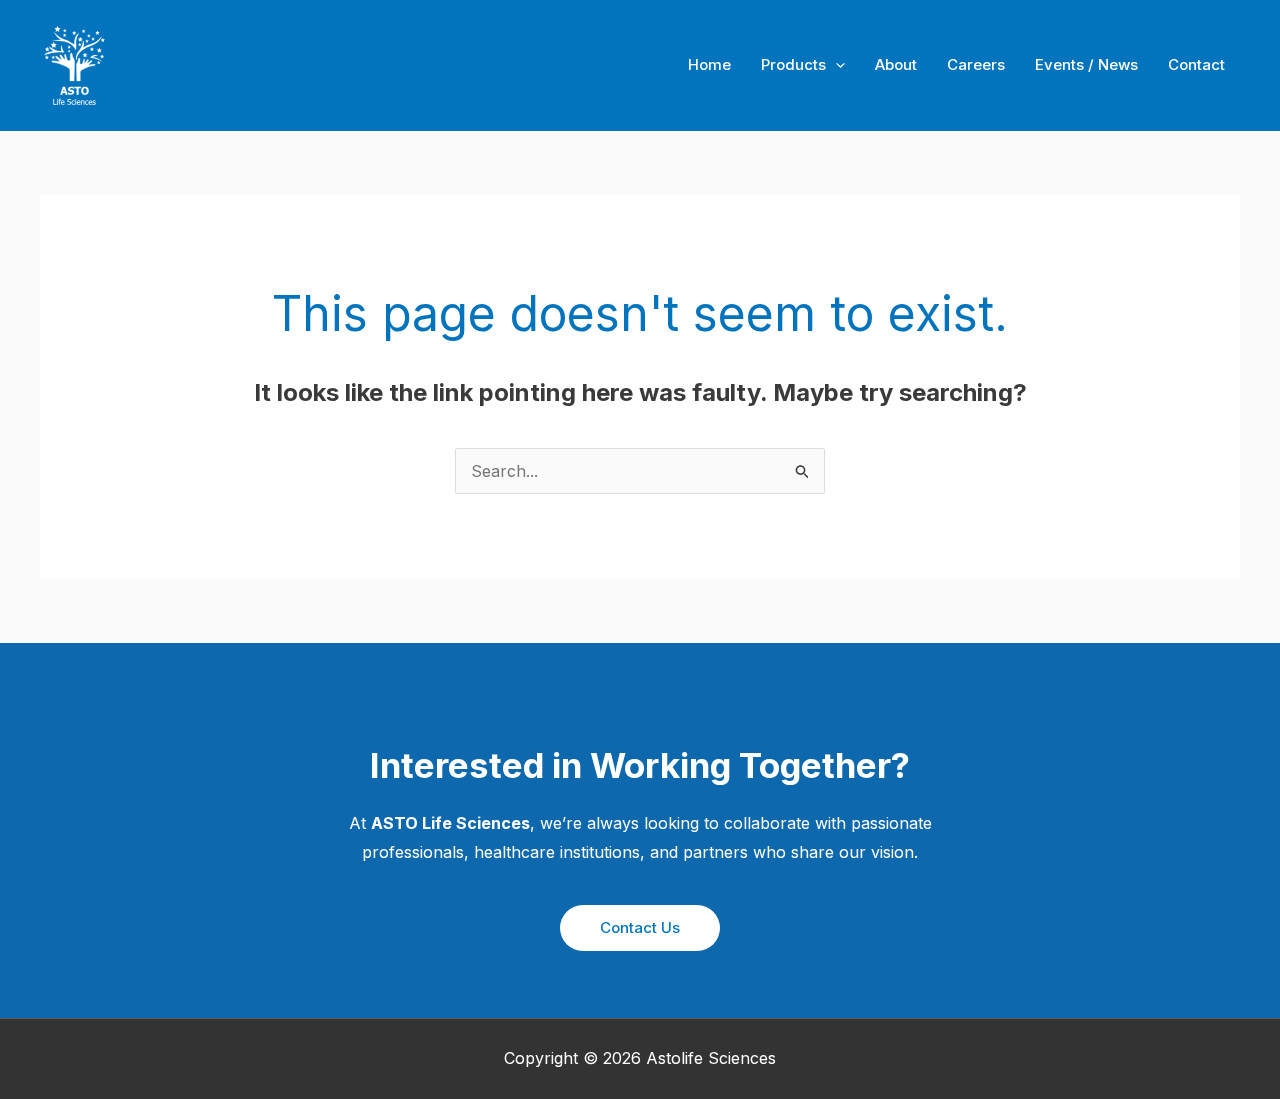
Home (709, 64)
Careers (976, 64)
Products (793, 64)
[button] (640, 928)
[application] (835, 65)
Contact (1196, 64)
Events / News (1086, 64)
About (896, 64)
